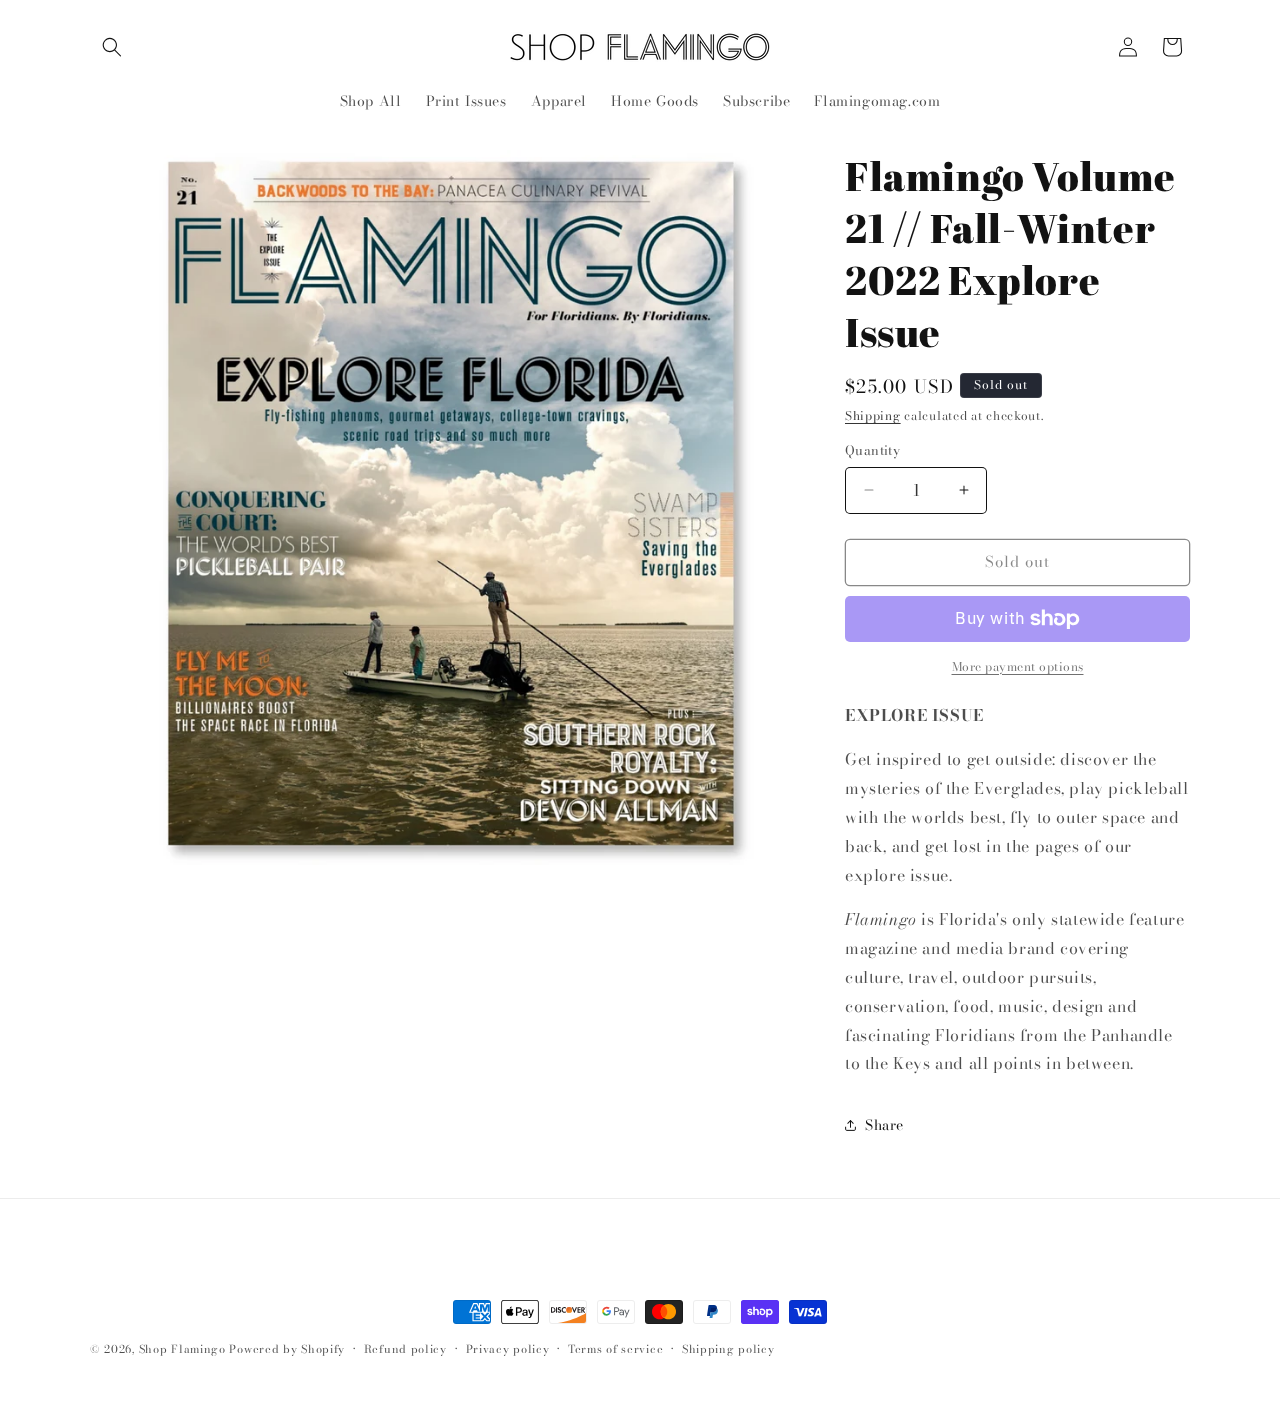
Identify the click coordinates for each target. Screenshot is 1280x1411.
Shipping (873, 415)
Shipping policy (728, 1349)
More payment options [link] (1018, 667)
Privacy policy (508, 1349)
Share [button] (884, 1125)
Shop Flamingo (182, 1349)
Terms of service (615, 1349)
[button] (112, 47)
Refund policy (405, 1349)
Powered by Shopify (287, 1349)
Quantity (872, 450)
